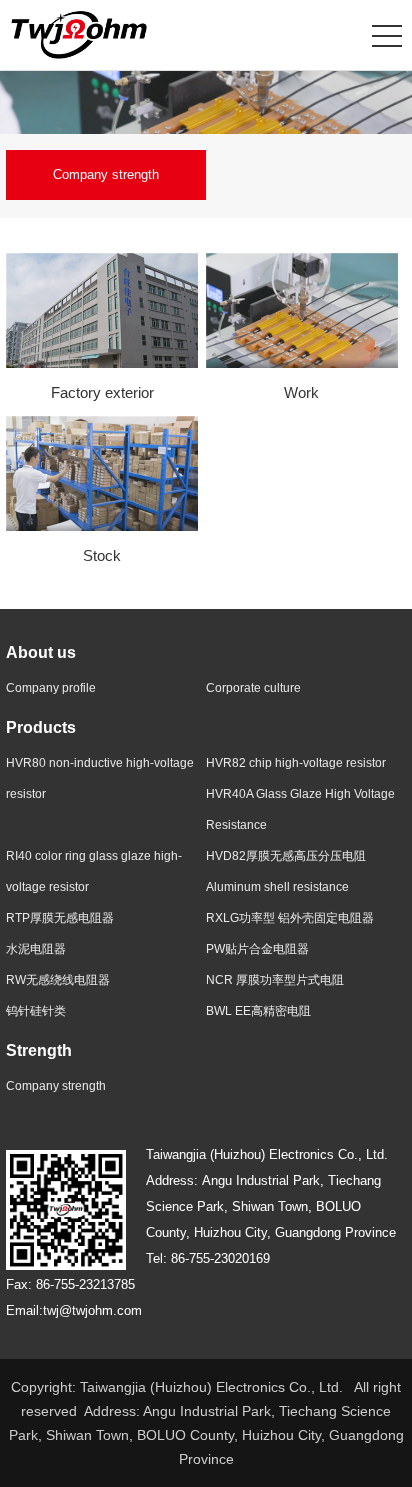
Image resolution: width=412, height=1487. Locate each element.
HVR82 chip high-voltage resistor (296, 763)
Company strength (106, 174)
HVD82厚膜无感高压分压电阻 (286, 856)
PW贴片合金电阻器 (257, 949)
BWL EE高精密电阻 (258, 1011)
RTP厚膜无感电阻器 (60, 918)
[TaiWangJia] (79, 34)
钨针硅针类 (36, 1011)
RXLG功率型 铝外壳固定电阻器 (290, 918)
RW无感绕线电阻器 (58, 980)
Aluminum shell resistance (277, 887)
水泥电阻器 (36, 949)
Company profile (51, 688)
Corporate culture (253, 688)
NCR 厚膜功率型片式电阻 (275, 980)
